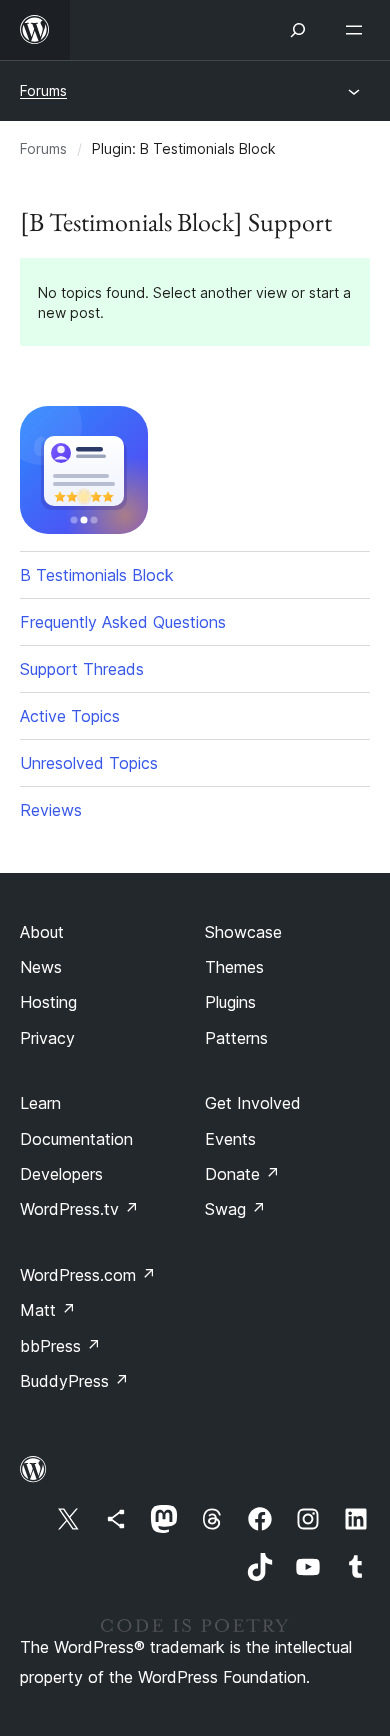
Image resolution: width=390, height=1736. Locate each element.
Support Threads (82, 669)
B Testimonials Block (97, 575)
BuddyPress (74, 1381)
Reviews (51, 810)
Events (230, 1139)
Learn (40, 1103)
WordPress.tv (79, 1209)
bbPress (60, 1346)
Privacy (47, 1038)
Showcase (243, 932)
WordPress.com (88, 1275)
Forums (43, 90)
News (41, 967)
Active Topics (70, 716)
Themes (234, 967)
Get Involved (253, 1103)
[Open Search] (298, 30)
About (42, 932)
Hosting (48, 1002)
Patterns (236, 1038)
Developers (61, 1174)
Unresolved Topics (89, 763)
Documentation (76, 1139)
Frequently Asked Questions (123, 622)
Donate (242, 1174)
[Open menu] (358, 30)
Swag (235, 1209)
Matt (48, 1310)
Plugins (230, 1002)
